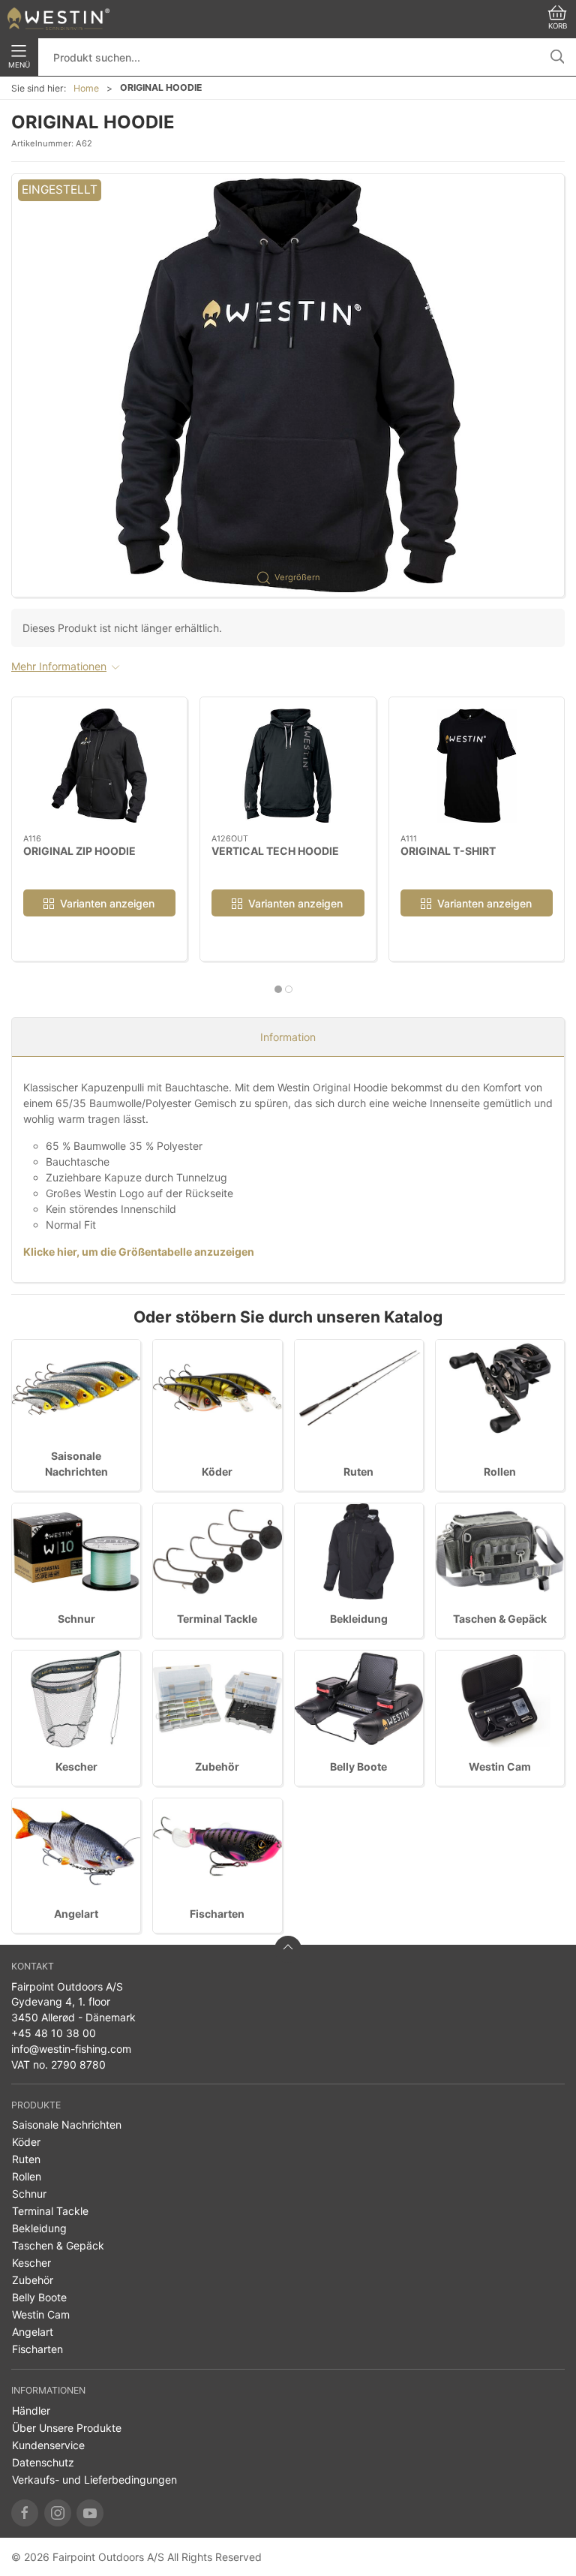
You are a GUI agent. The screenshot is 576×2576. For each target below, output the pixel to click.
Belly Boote (358, 1766)
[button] (288, 385)
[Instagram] (58, 2513)
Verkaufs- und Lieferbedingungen (94, 2480)
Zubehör (217, 1766)
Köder (217, 1472)
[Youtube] (90, 2513)
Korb (558, 26)
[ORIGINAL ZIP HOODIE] (99, 766)
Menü (19, 65)
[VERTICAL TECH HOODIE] (288, 766)
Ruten (358, 1472)
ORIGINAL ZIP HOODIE (79, 850)
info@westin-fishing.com (71, 2049)
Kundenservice (48, 2445)
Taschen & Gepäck (500, 1619)
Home (86, 88)
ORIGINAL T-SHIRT (448, 850)
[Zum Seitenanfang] (288, 1949)
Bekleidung (359, 1619)
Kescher (76, 1766)
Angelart (76, 1914)
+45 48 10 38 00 (54, 2033)
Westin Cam (500, 1766)
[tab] (278, 989)
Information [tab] (288, 1037)
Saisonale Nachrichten (67, 2125)
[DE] (58, 19)
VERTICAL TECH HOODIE (275, 850)
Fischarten (217, 1914)
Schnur (76, 1619)
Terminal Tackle (217, 1619)
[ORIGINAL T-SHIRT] (477, 766)
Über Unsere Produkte (67, 2428)
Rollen (500, 1472)
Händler (31, 2410)
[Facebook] (25, 2513)
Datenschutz (43, 2462)
